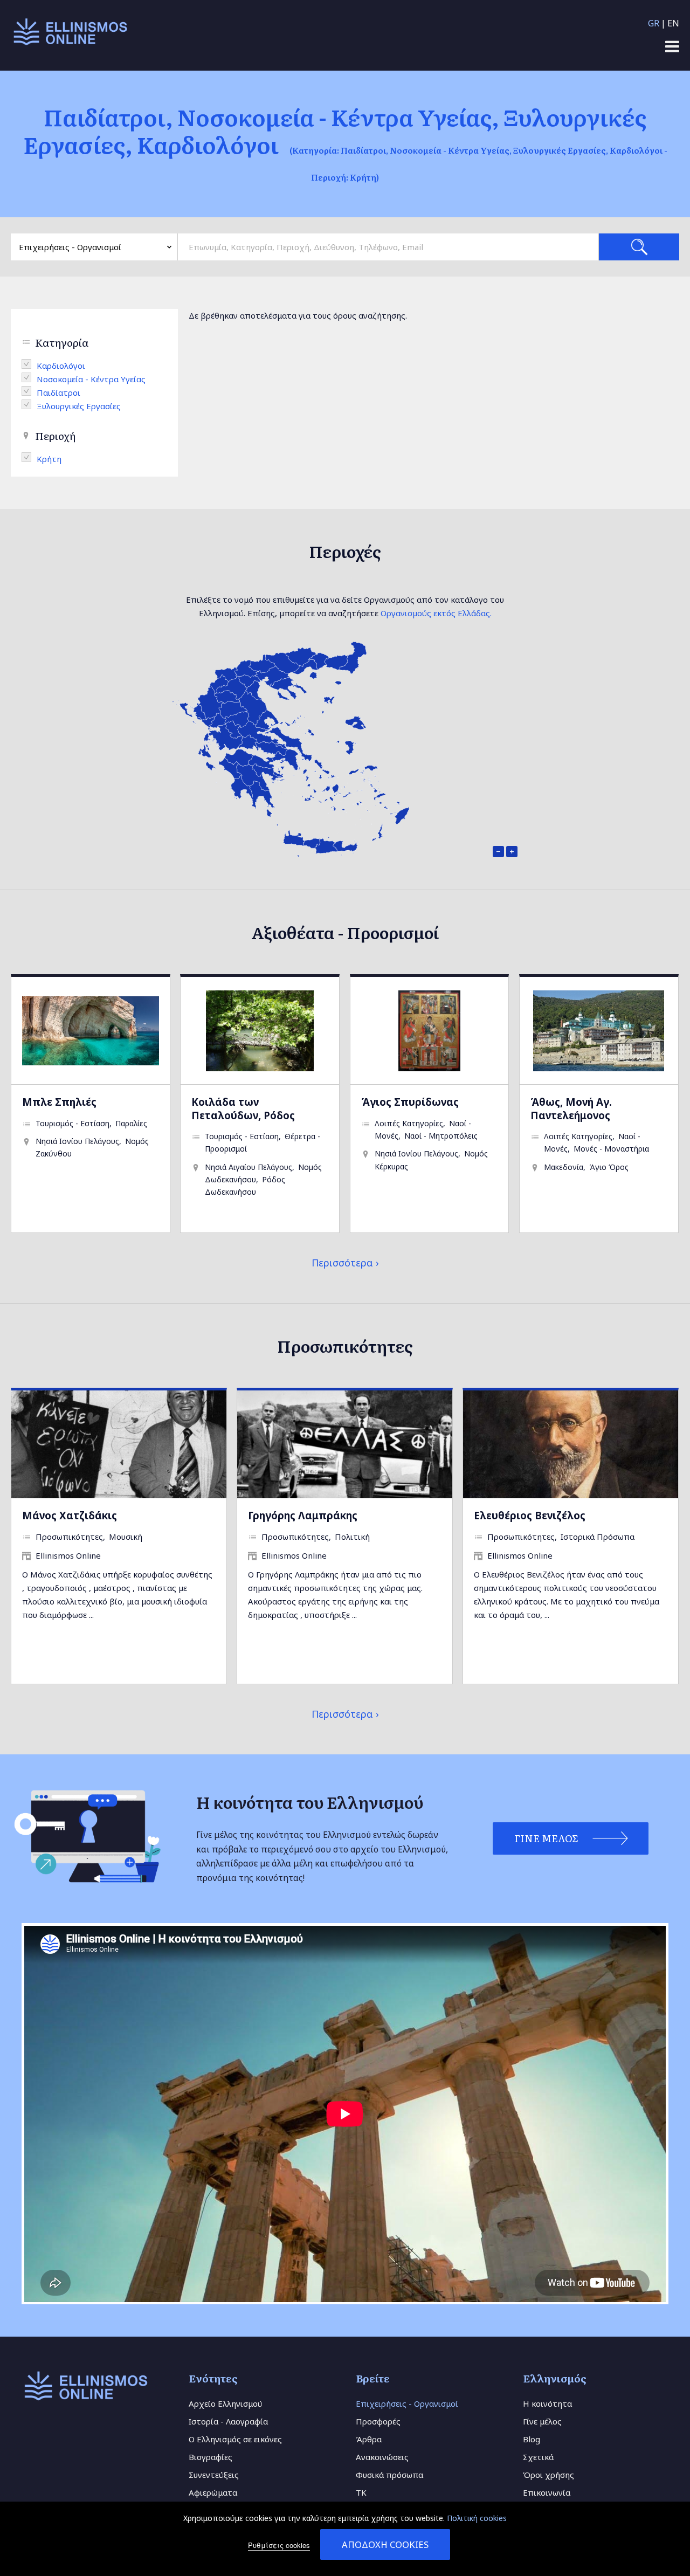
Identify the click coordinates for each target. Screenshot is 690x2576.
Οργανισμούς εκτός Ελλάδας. (436, 613)
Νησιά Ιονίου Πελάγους (77, 1141)
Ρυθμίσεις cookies (279, 2545)
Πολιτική (352, 1537)
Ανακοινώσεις (382, 2457)
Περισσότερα (342, 1263)
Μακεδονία (564, 1167)
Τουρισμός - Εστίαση (73, 1123)
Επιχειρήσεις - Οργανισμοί (407, 2403)
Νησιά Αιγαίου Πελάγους (249, 1167)
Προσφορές (378, 2421)
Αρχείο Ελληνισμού (226, 2403)
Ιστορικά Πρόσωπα (598, 1537)
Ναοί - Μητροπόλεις (441, 1136)
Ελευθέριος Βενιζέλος (530, 1515)
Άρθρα (369, 2439)
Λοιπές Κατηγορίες (409, 1123)
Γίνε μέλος (542, 2421)
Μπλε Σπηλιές (59, 1102)
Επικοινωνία (547, 2492)
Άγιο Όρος (609, 1167)
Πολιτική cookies (477, 2518)
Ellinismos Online (68, 1555)
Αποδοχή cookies (385, 2544)
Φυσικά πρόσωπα (389, 2475)
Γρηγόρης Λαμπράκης (303, 1515)
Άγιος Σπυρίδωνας (410, 1102)
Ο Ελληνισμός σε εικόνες (235, 2439)
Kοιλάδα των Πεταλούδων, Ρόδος (243, 1108)
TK (361, 2492)
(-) (29, 364)
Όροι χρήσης (548, 2475)
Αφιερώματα (213, 2492)
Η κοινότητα (547, 2403)
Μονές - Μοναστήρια (611, 1149)
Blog (532, 2439)
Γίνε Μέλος (546, 1838)
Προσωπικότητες (69, 1537)
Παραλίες (131, 1123)
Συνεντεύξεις (214, 2475)
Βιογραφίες (211, 2457)
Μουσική (126, 1537)
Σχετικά (538, 2457)
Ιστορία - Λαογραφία (228, 2421)
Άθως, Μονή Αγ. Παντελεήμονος (571, 1108)
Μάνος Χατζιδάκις (70, 1515)
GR (654, 23)
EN (673, 23)
